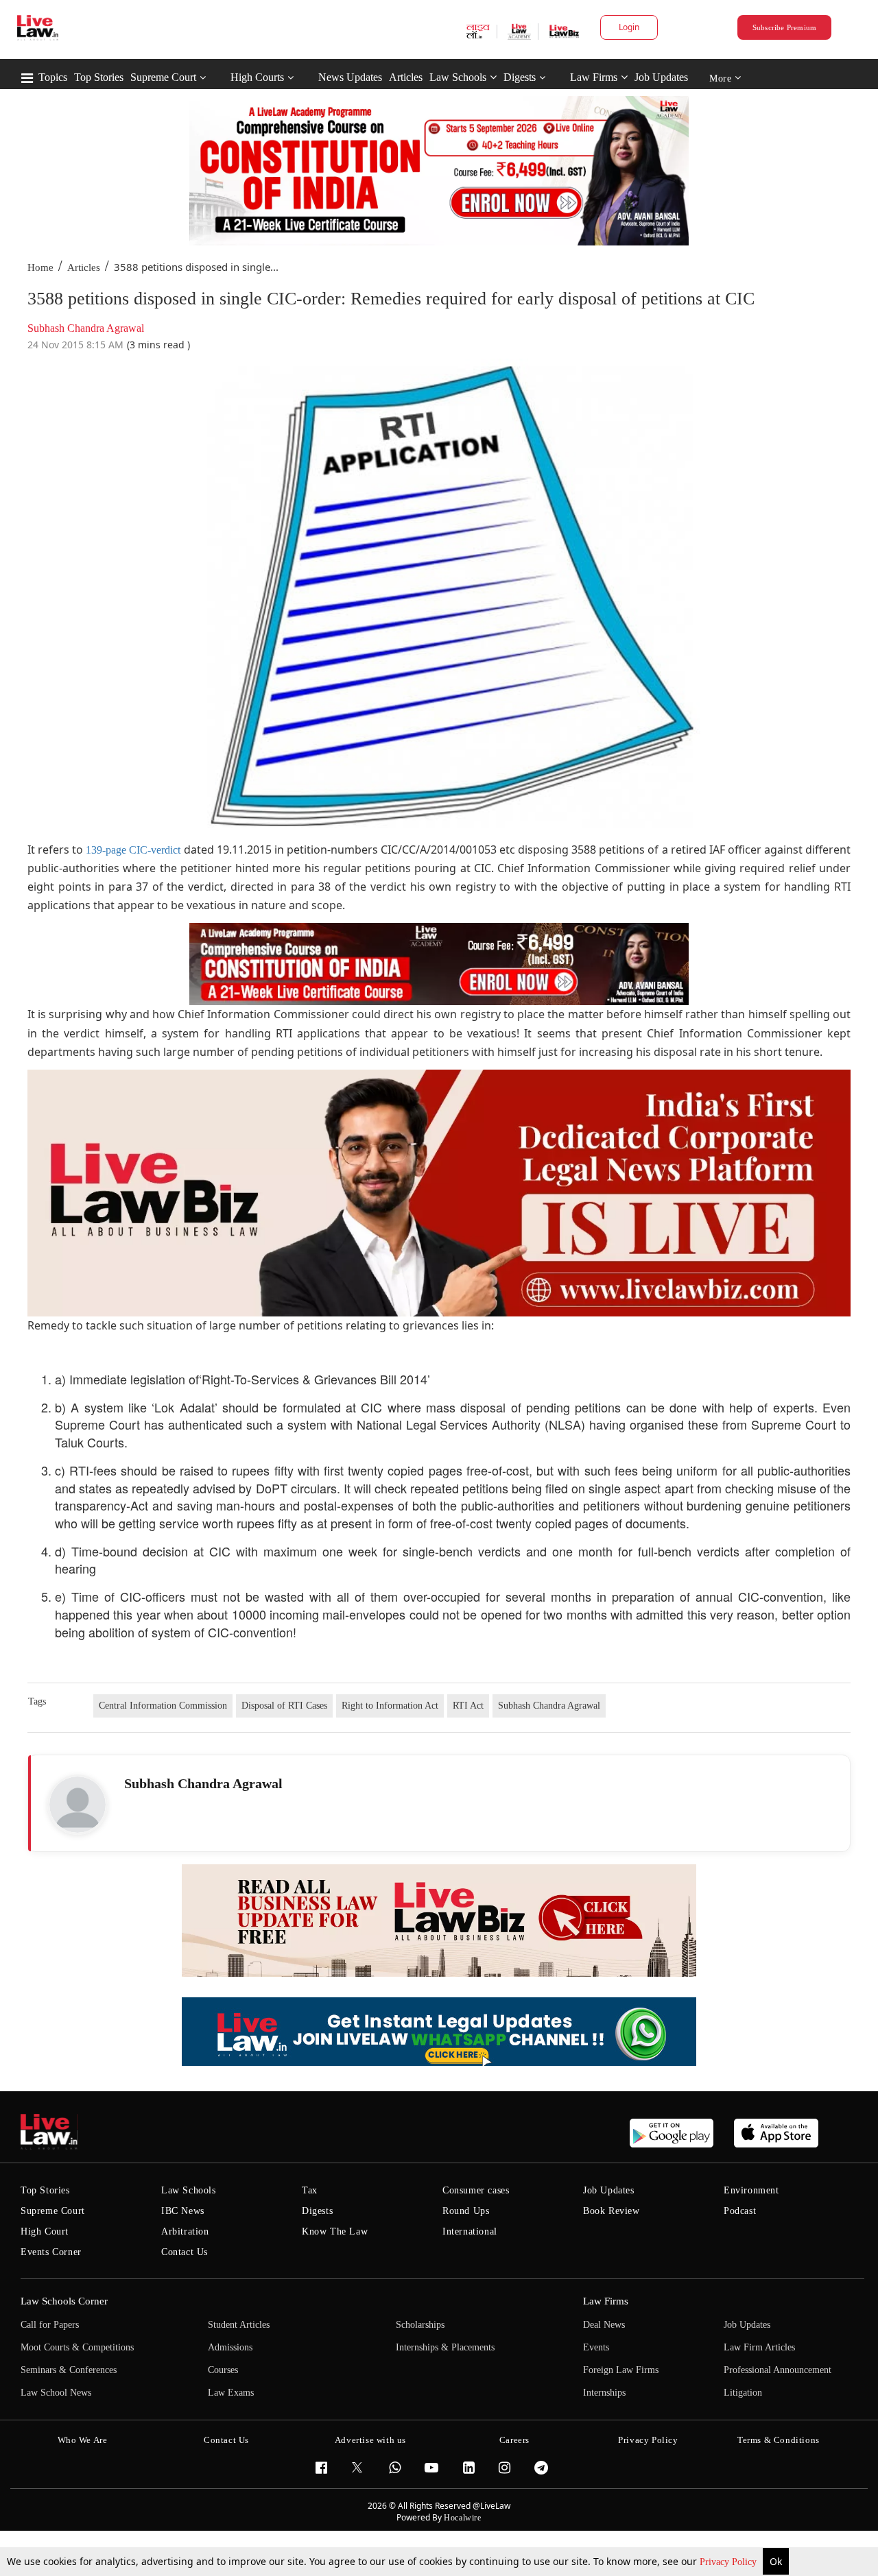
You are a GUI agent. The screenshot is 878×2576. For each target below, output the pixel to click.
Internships (604, 2393)
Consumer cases (476, 2190)
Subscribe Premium (785, 27)
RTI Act (468, 1706)
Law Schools (458, 77)
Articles (406, 77)
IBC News (183, 2211)
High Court (45, 2231)
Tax (310, 2190)
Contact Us (185, 2252)
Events (596, 2347)
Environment (751, 2190)
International (470, 2231)
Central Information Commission (163, 1706)
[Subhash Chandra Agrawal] (78, 1805)
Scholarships (420, 2325)
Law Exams (231, 2393)
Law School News (56, 2393)
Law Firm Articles (759, 2347)
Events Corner (51, 2252)
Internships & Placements (445, 2347)
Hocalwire (462, 2518)
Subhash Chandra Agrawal (549, 1706)
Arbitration (185, 2231)
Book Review (612, 2211)
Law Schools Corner (64, 2301)
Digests (520, 77)
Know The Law (335, 2231)
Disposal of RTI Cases (284, 1706)
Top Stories (99, 77)
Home (40, 267)
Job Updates (661, 77)
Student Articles (239, 2325)
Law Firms (594, 77)
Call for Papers (50, 2325)
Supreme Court (163, 77)
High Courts (257, 77)
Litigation (743, 2393)
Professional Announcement (778, 2370)
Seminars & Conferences (69, 2370)
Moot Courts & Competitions (77, 2347)
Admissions (230, 2347)
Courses (223, 2370)
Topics (53, 77)
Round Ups (466, 2211)
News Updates (350, 77)
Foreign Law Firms (621, 2370)
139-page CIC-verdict (133, 850)
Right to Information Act (390, 1706)
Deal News (604, 2325)
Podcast (740, 2211)
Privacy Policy (729, 2562)
